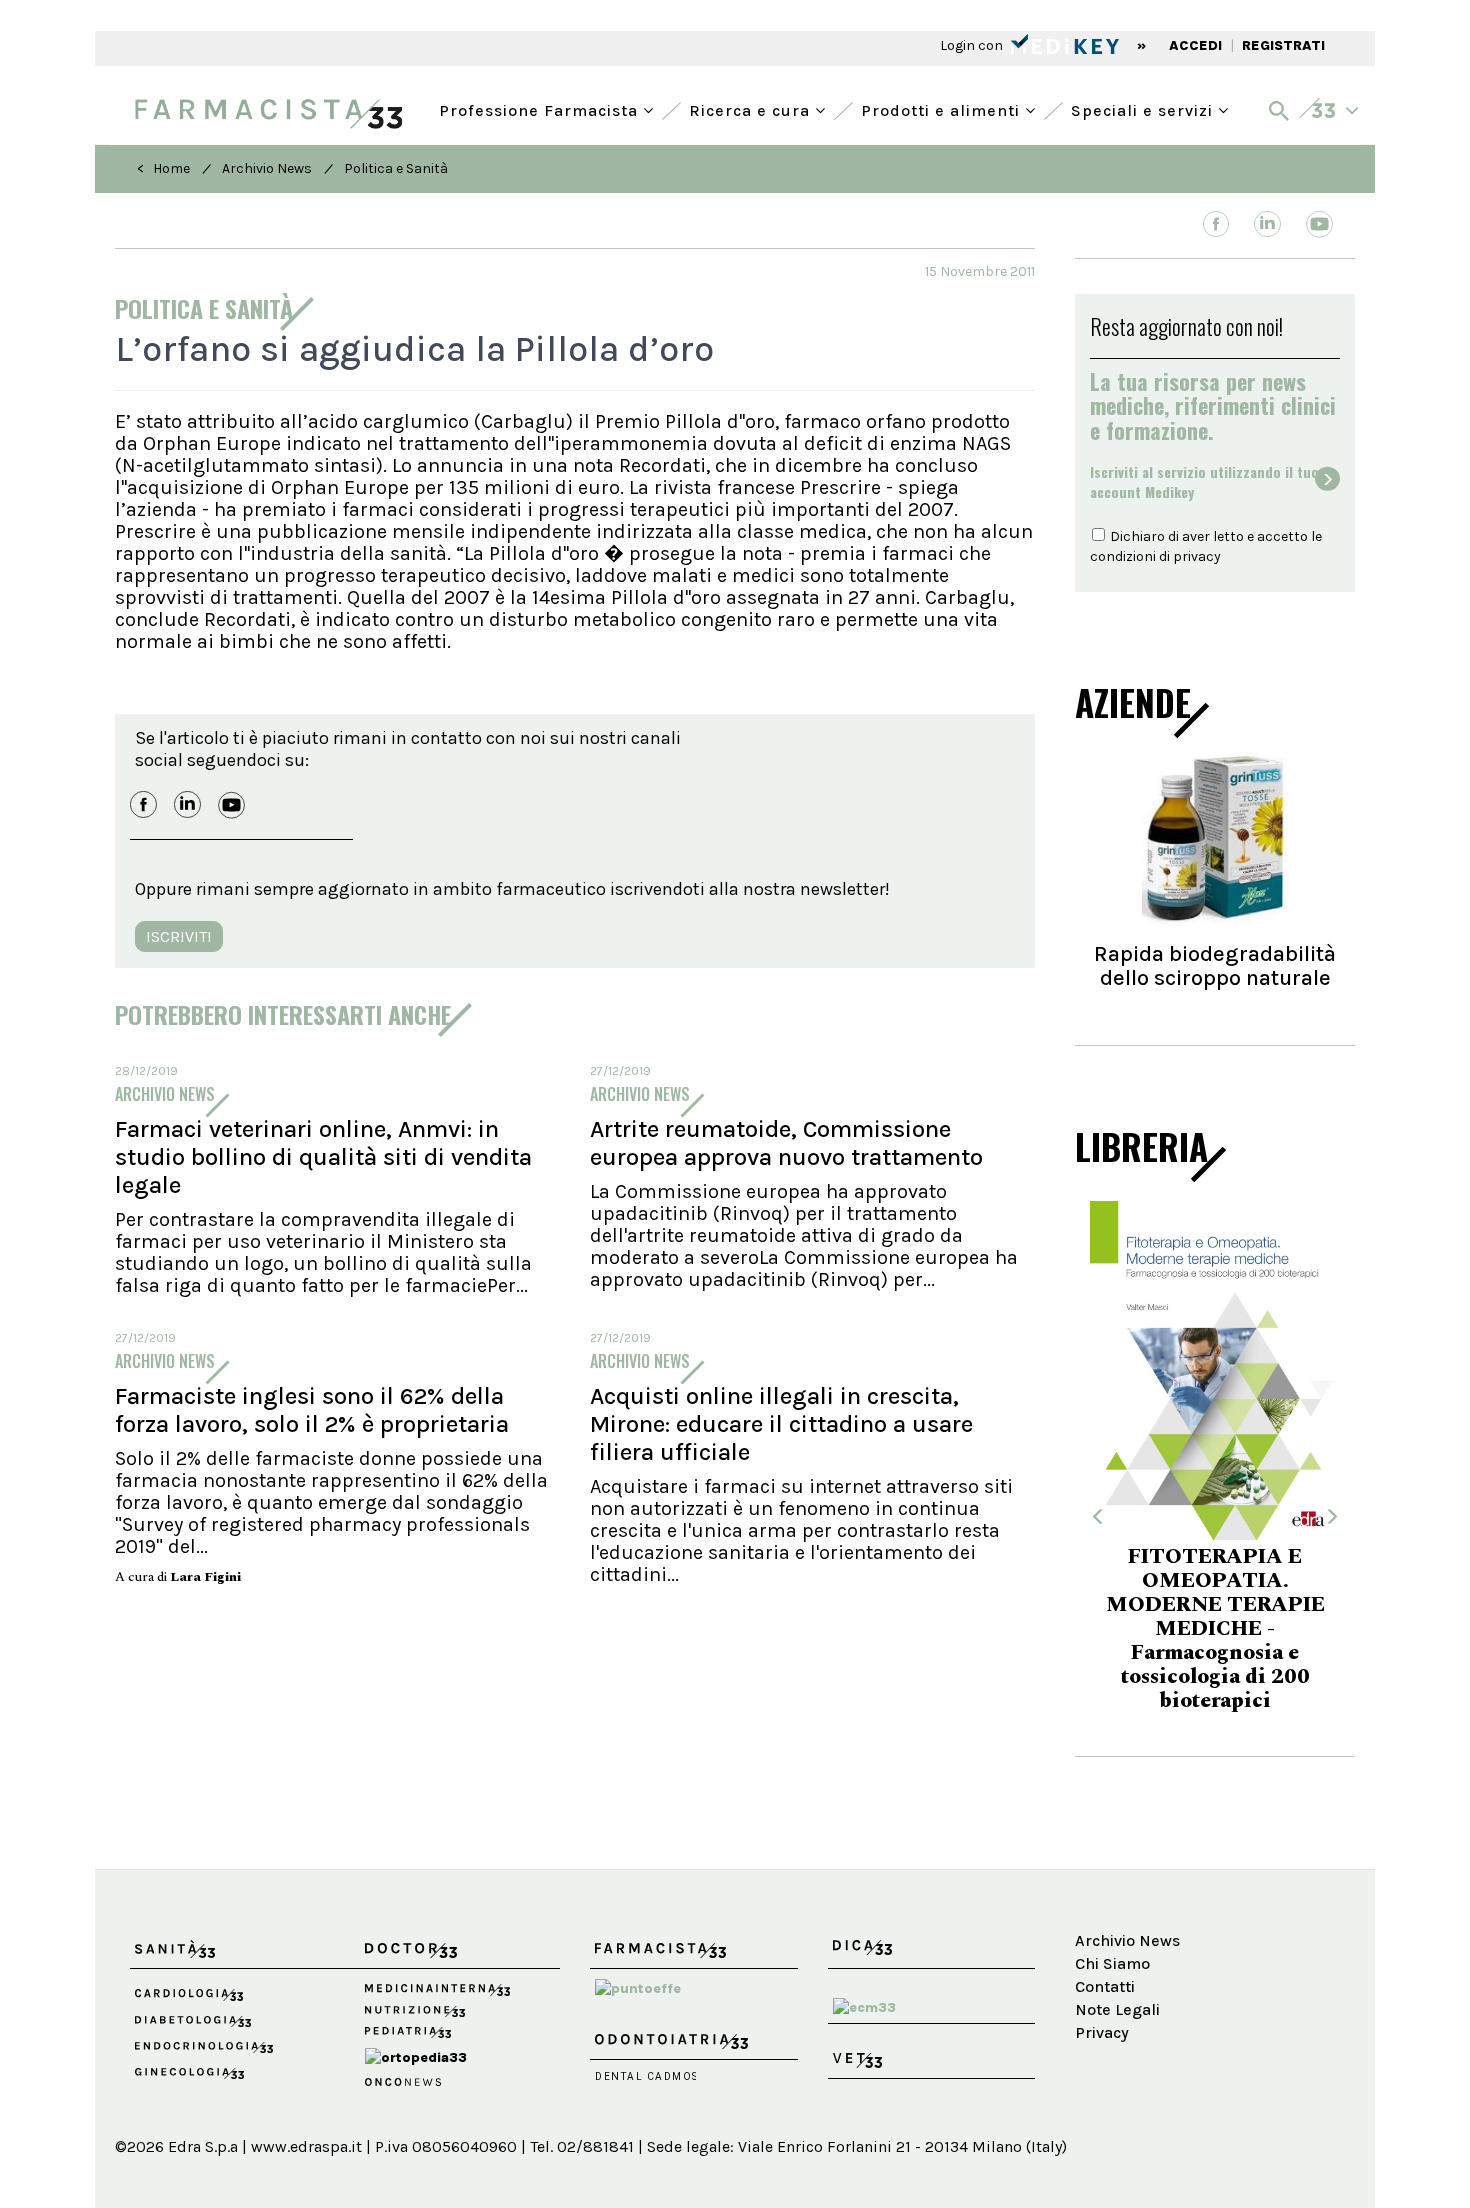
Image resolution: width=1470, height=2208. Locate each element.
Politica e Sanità (396, 168)
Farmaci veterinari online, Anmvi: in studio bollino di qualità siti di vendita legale (323, 1157)
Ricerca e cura (752, 108)
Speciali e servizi (1144, 108)
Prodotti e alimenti (943, 108)
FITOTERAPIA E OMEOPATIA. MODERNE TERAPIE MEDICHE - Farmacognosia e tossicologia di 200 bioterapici (1088, 1629)
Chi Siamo (1112, 1963)
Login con (973, 45)
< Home (163, 168)
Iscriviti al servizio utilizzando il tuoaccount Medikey (1204, 482)
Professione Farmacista (541, 108)
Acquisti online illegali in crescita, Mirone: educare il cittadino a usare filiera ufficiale (781, 1424)
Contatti (1105, 1986)
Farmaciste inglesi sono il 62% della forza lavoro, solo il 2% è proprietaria (312, 1410)
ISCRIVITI (179, 936)
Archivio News (267, 168)
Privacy (1102, 2032)
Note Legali (1117, 2009)
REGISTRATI (1283, 45)
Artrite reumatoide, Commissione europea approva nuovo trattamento (786, 1143)
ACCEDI (1195, 45)
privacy (1197, 556)
